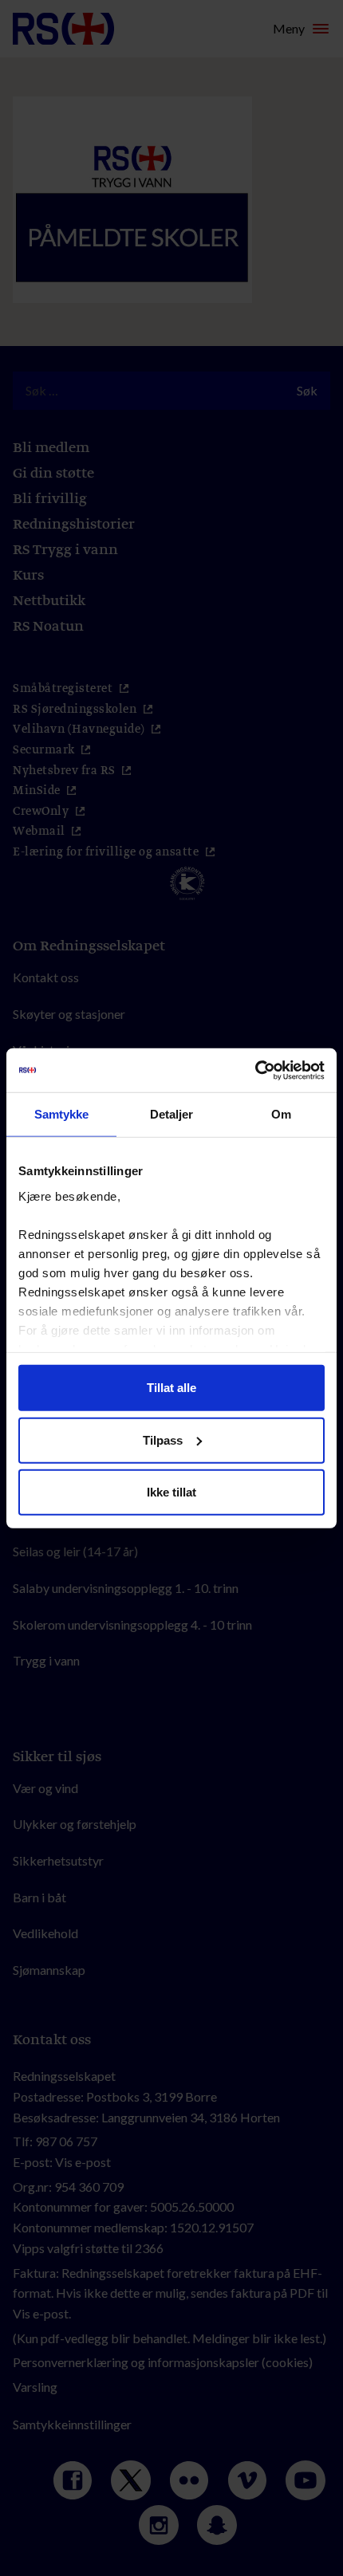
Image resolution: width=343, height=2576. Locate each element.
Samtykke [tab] (62, 1114)
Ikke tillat (171, 1492)
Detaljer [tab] (172, 1114)
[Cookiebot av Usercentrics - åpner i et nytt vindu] (255, 1070)
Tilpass (163, 1439)
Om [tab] (281, 1114)
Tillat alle (171, 1388)
